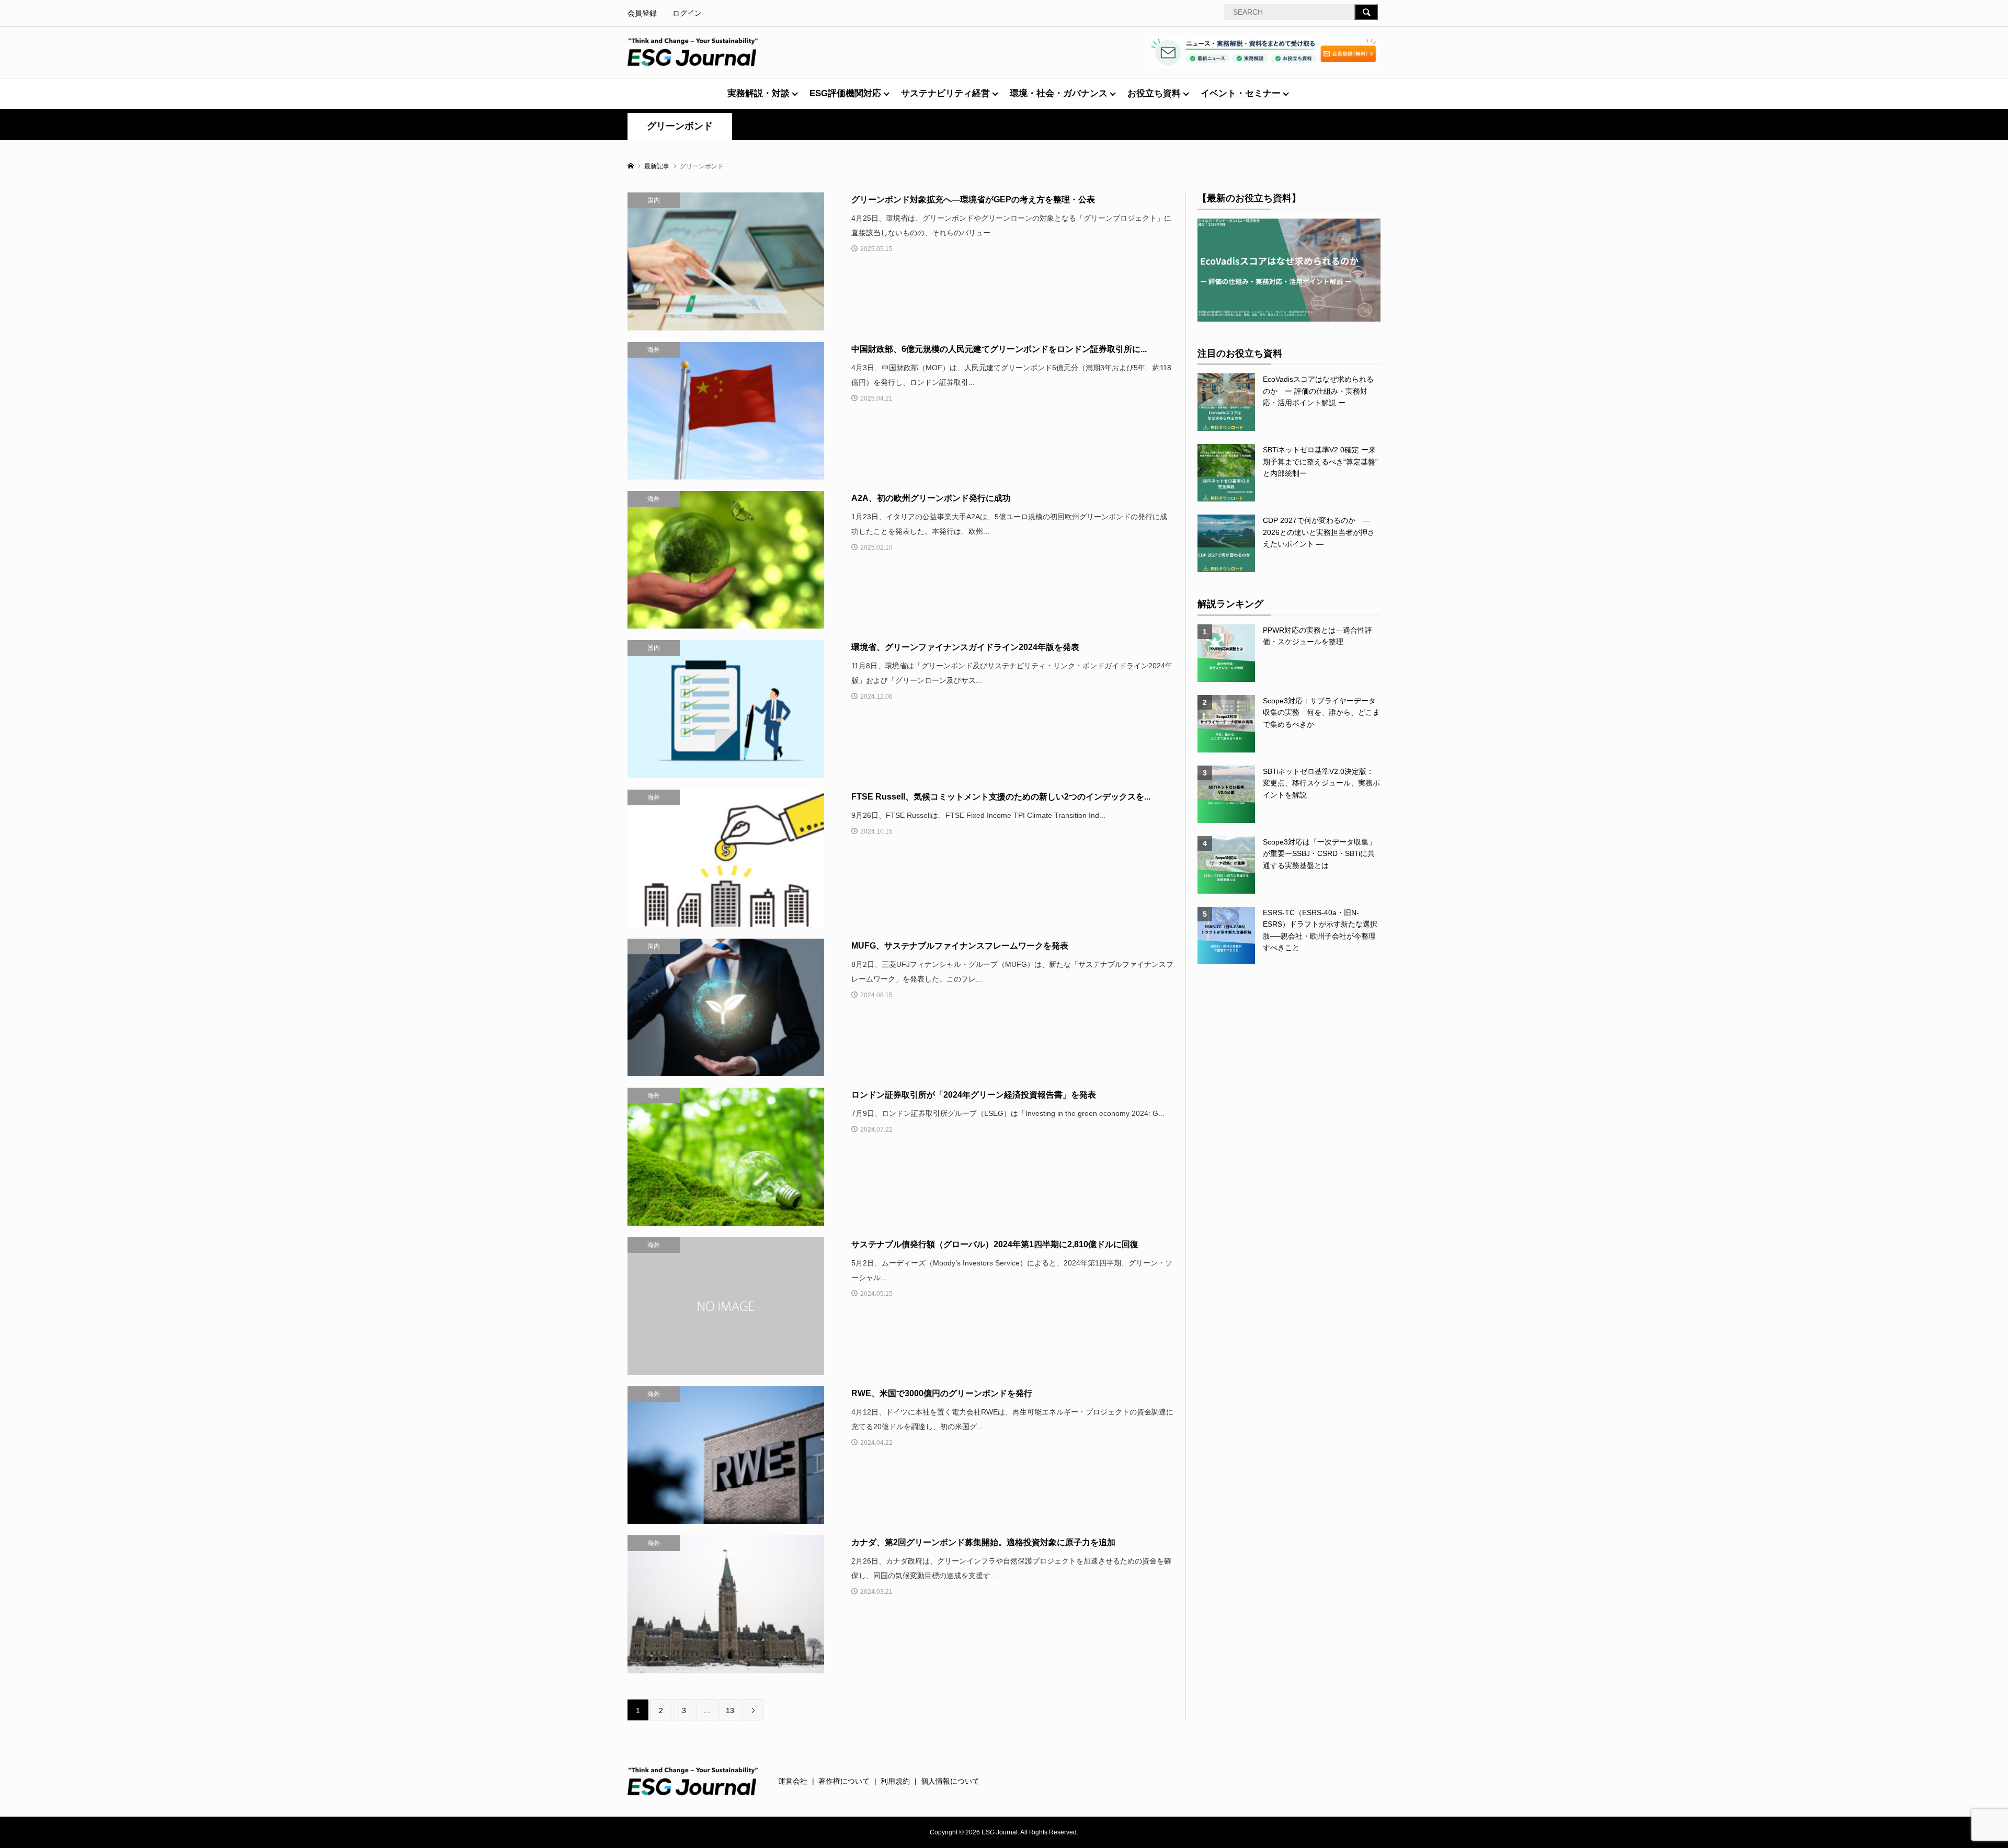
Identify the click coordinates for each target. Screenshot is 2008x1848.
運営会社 (793, 1781)
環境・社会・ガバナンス (1059, 93)
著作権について (844, 1781)
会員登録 (642, 13)
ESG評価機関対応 (845, 93)
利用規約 (895, 1781)
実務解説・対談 (758, 93)
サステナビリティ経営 (945, 93)
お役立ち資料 (1154, 93)
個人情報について (950, 1781)
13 (730, 1710)
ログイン (687, 13)
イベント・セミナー (1241, 93)
